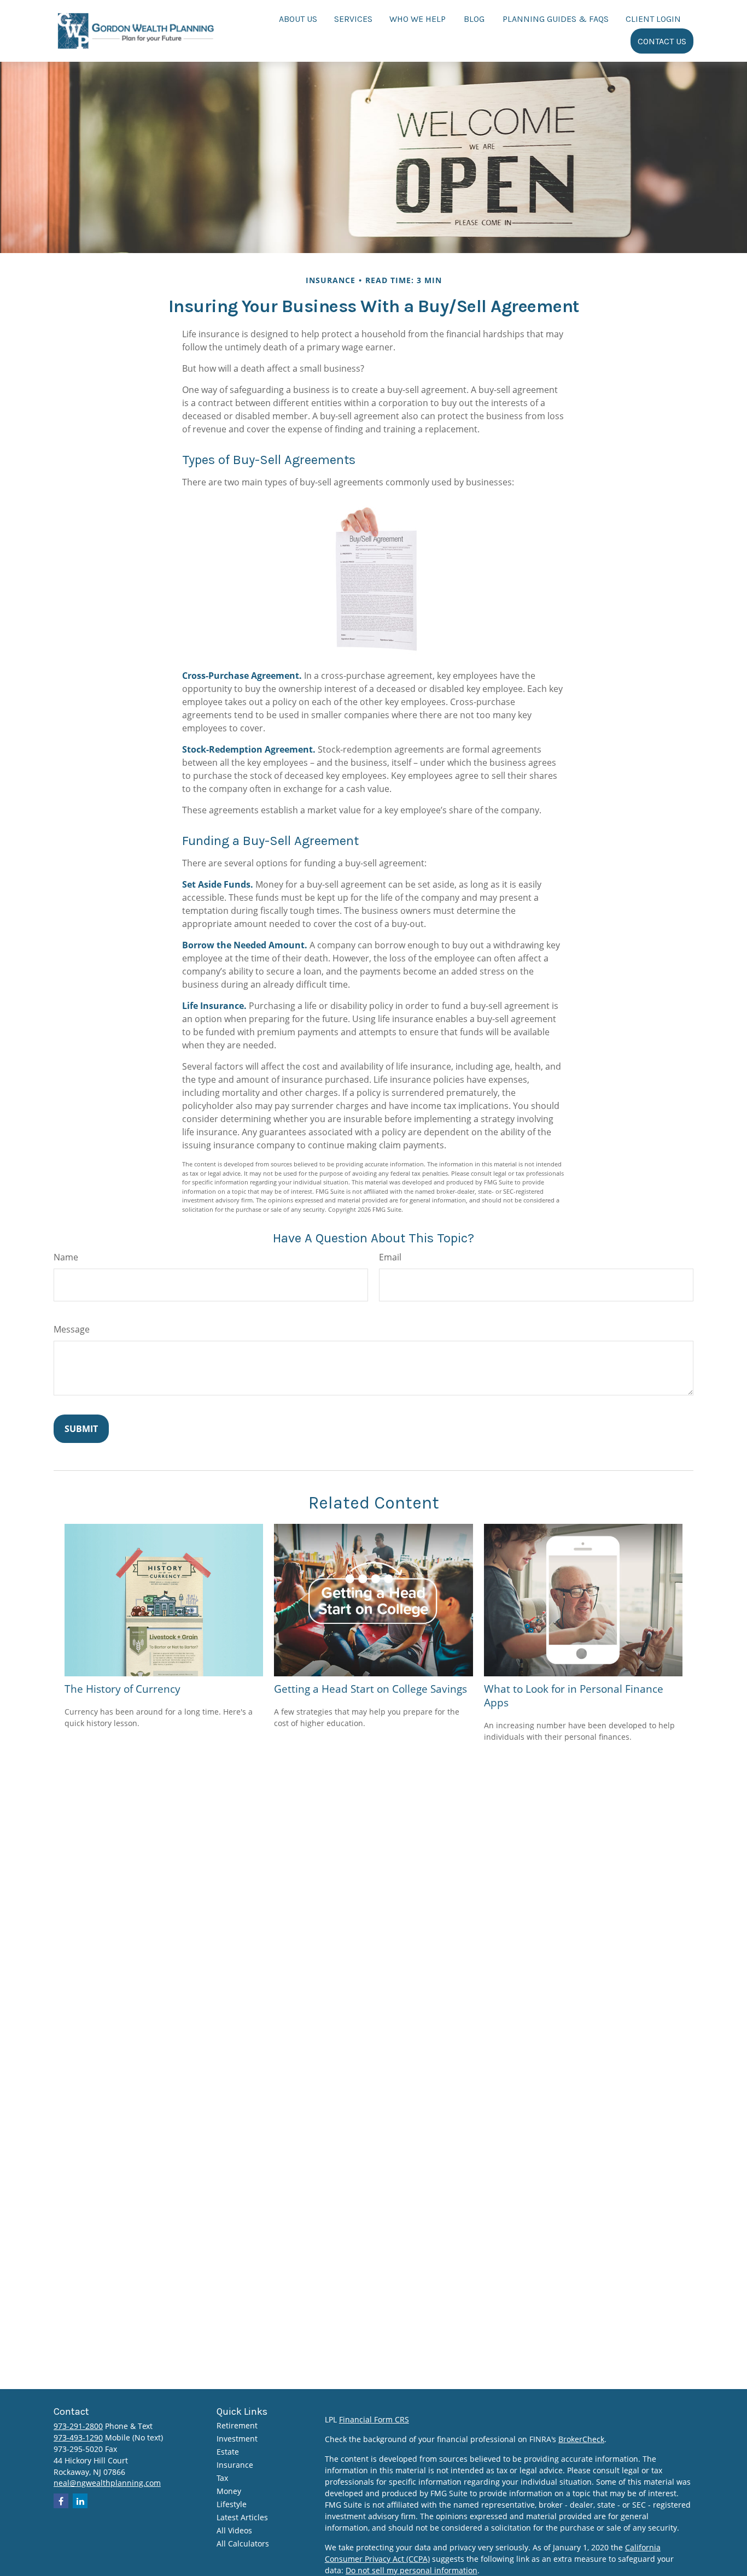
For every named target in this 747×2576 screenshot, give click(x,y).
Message (72, 1329)
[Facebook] (61, 2501)
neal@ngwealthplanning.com (107, 2483)
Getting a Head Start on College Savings (370, 1689)
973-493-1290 (78, 2437)
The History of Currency (122, 1689)
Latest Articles (242, 2517)
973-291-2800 (78, 2426)
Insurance (235, 2465)
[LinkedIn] (80, 2501)
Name (66, 1257)
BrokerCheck (581, 2439)
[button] (298, 18)
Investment (237, 2439)
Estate (228, 2452)
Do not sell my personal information (412, 2570)
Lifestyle (232, 2504)
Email (390, 1257)
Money (229, 2491)
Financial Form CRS (374, 2419)
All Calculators (243, 2543)
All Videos (234, 2530)
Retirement (237, 2425)
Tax (222, 2478)
